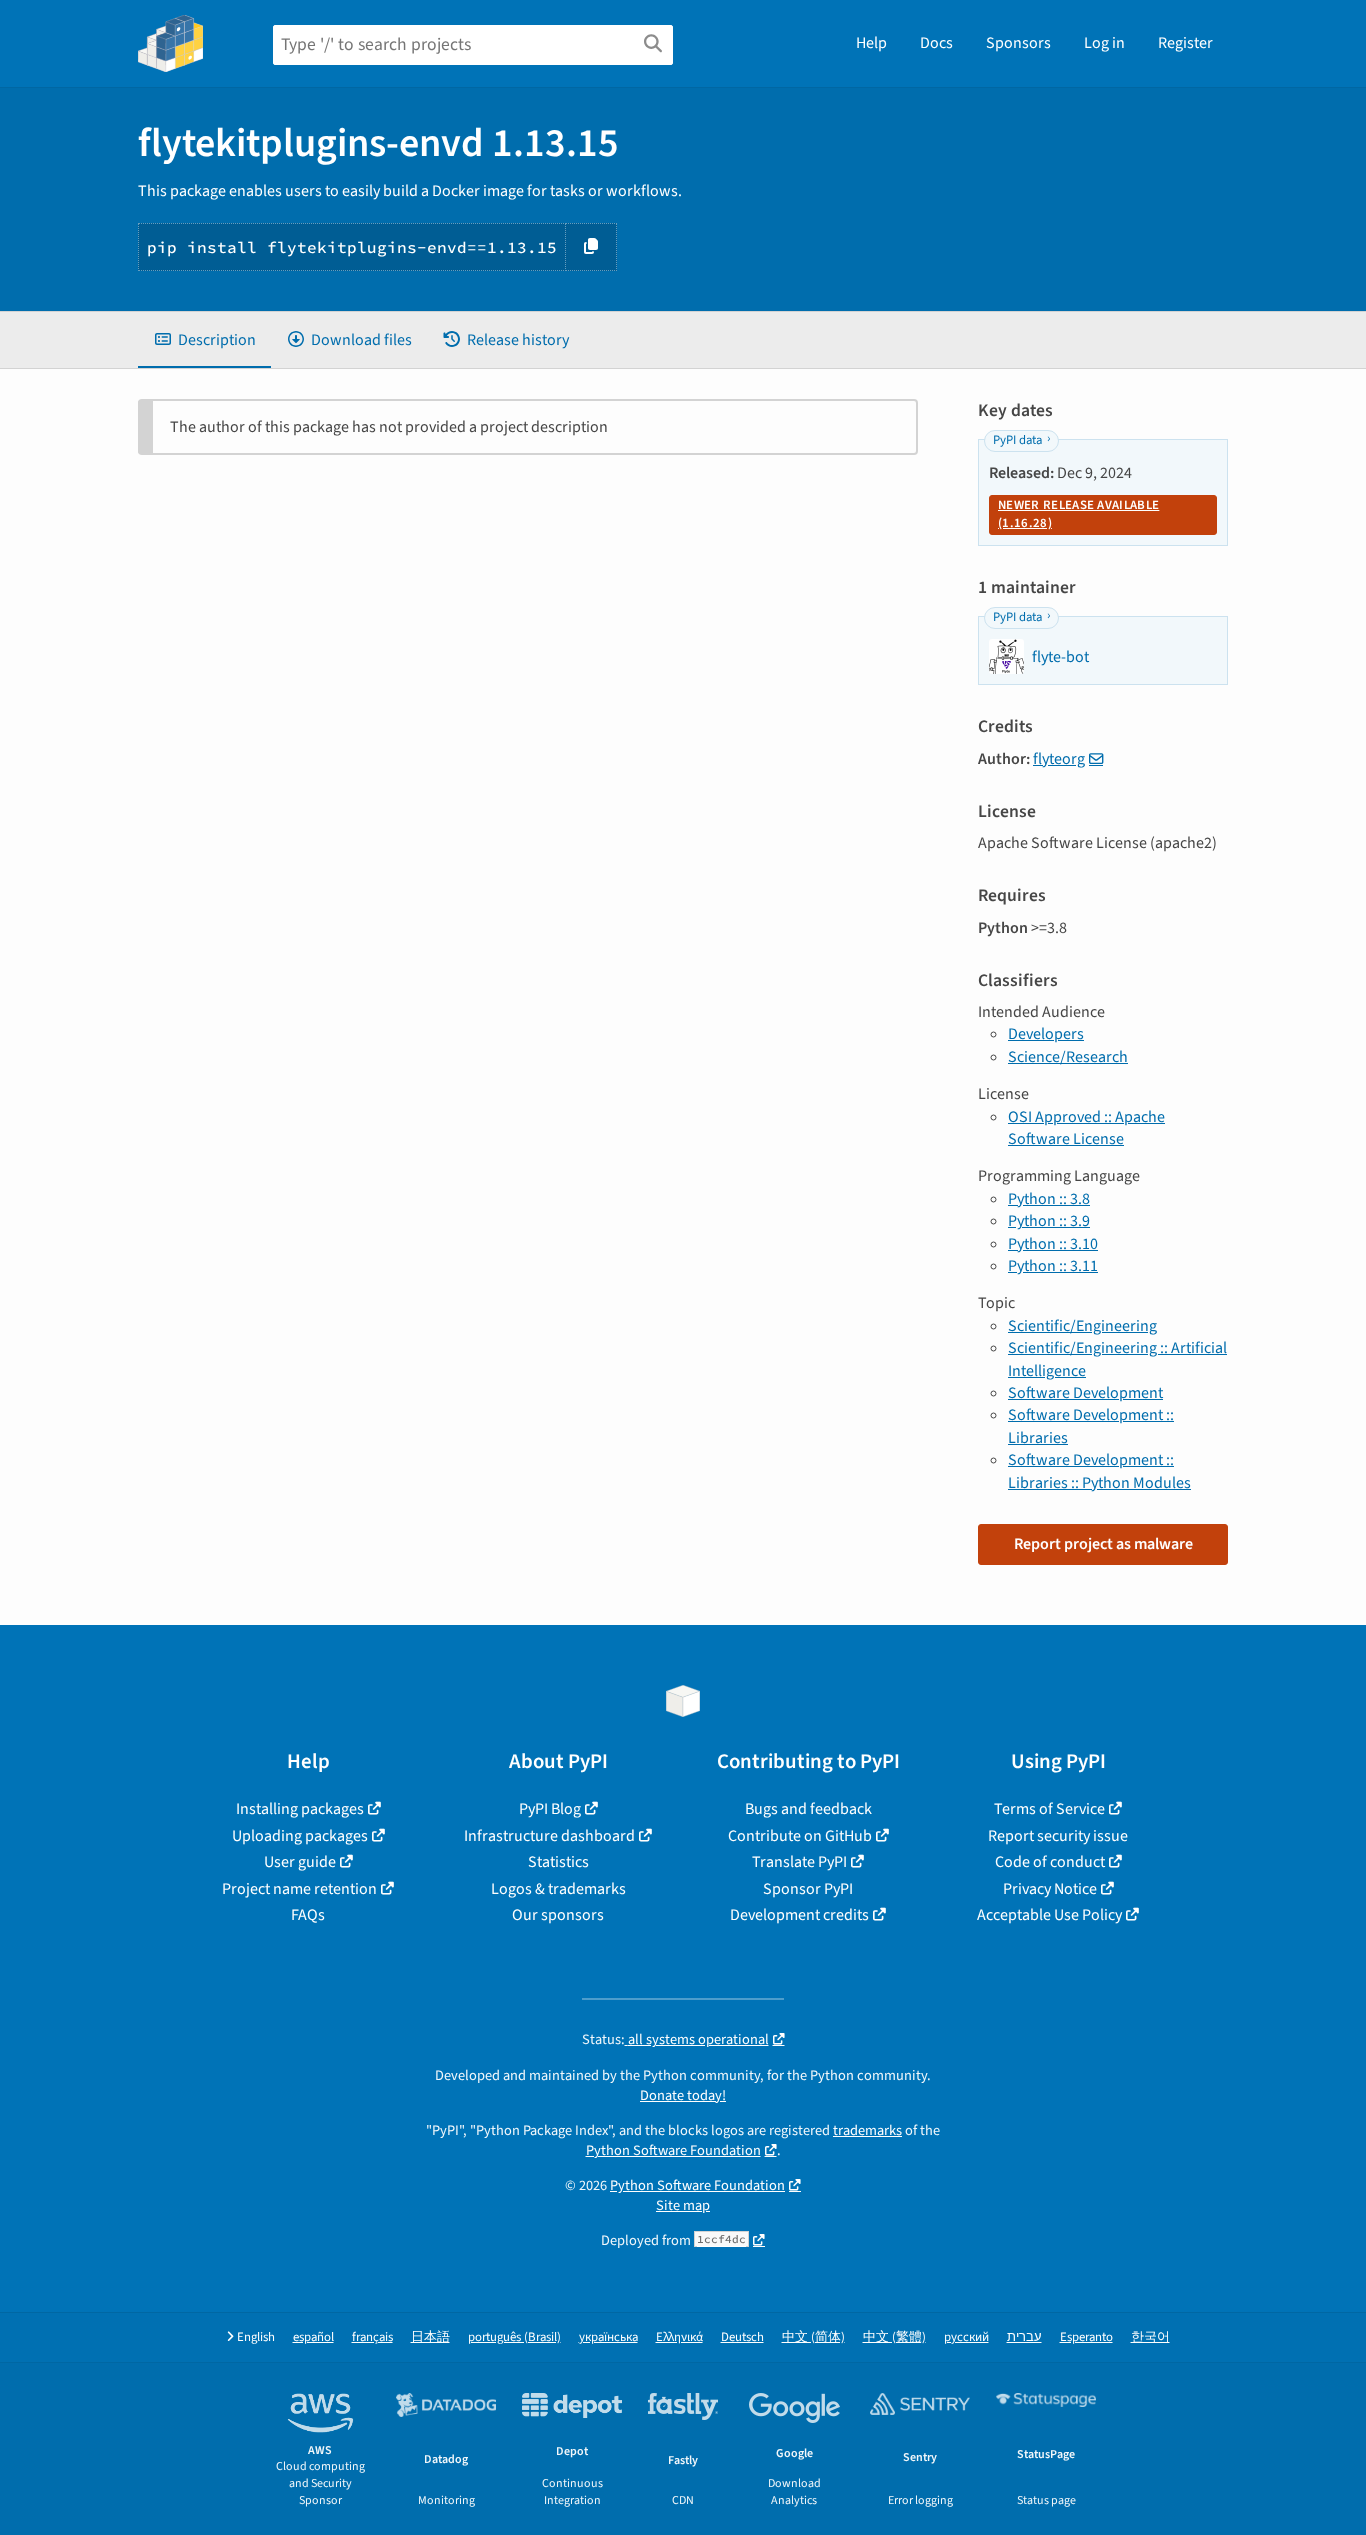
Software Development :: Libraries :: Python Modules (1099, 1471)
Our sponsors (558, 1915)
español (313, 2337)
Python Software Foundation (673, 2150)
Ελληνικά (679, 2337)
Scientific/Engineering (1082, 1326)
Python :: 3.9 (1049, 1221)
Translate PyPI (799, 1862)
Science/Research (1068, 1057)
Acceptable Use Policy (1049, 1915)
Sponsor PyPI (808, 1889)
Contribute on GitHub (800, 1836)
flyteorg (1059, 759)
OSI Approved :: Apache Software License (1086, 1128)
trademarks (867, 2130)
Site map (683, 2205)
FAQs (308, 1915)
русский (966, 2337)
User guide (300, 1862)
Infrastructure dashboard (549, 1836)
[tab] (204, 340)
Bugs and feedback (808, 1809)
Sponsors (1018, 43)
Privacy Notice (1050, 1889)
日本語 (430, 2337)
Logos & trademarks (558, 1889)
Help (871, 43)
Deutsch (742, 2337)
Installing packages (300, 1809)
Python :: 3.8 (1049, 1199)
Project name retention (299, 1889)
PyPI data (1017, 440)
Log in (1104, 43)
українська (608, 2337)
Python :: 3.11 (1053, 1266)
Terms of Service (1049, 1809)
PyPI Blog (550, 1809)
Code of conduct (1050, 1862)
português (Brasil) (514, 2337)
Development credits (799, 1915)
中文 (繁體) (894, 2337)
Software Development (1085, 1393)
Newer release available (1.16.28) (1078, 514)
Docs (936, 43)
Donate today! (683, 2095)
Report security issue (1058, 1836)
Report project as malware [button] (1103, 1544)
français (372, 2337)
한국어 (1150, 2337)
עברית (1024, 2337)
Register (1185, 43)
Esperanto (1086, 2337)
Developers (1046, 1034)
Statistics (558, 1862)
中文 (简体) (813, 2337)
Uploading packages (300, 1836)
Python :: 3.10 (1053, 1244)
